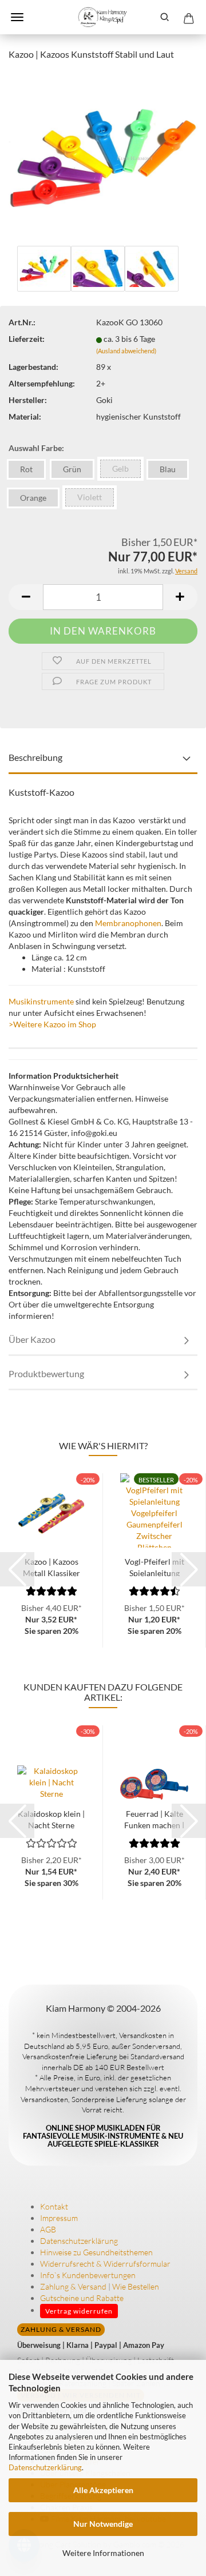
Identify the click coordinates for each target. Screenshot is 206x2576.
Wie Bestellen (136, 2286)
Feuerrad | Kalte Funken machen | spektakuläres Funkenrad (154, 1819)
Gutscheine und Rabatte (82, 2298)
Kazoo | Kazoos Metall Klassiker (51, 1566)
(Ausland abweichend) (126, 351)
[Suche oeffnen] (165, 17)
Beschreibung (35, 757)
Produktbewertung (46, 1373)
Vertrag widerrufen (79, 2311)
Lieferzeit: (27, 339)
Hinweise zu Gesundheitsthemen (96, 2252)
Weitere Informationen (103, 2553)
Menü (17, 17)
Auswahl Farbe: (36, 448)
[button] (26, 597)
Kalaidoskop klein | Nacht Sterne (51, 1819)
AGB (48, 2229)
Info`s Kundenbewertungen (88, 2275)
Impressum (59, 2218)
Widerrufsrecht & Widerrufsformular (105, 2264)
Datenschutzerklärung (45, 2467)
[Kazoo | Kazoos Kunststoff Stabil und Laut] (103, 156)
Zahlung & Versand (73, 2286)
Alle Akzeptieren (103, 2490)
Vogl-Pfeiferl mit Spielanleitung (154, 1566)
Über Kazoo (32, 1339)
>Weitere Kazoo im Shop (52, 1024)
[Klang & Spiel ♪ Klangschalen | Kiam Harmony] (103, 17)
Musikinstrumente (41, 1001)
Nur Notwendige (103, 2524)
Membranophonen (128, 923)
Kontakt (54, 2206)
